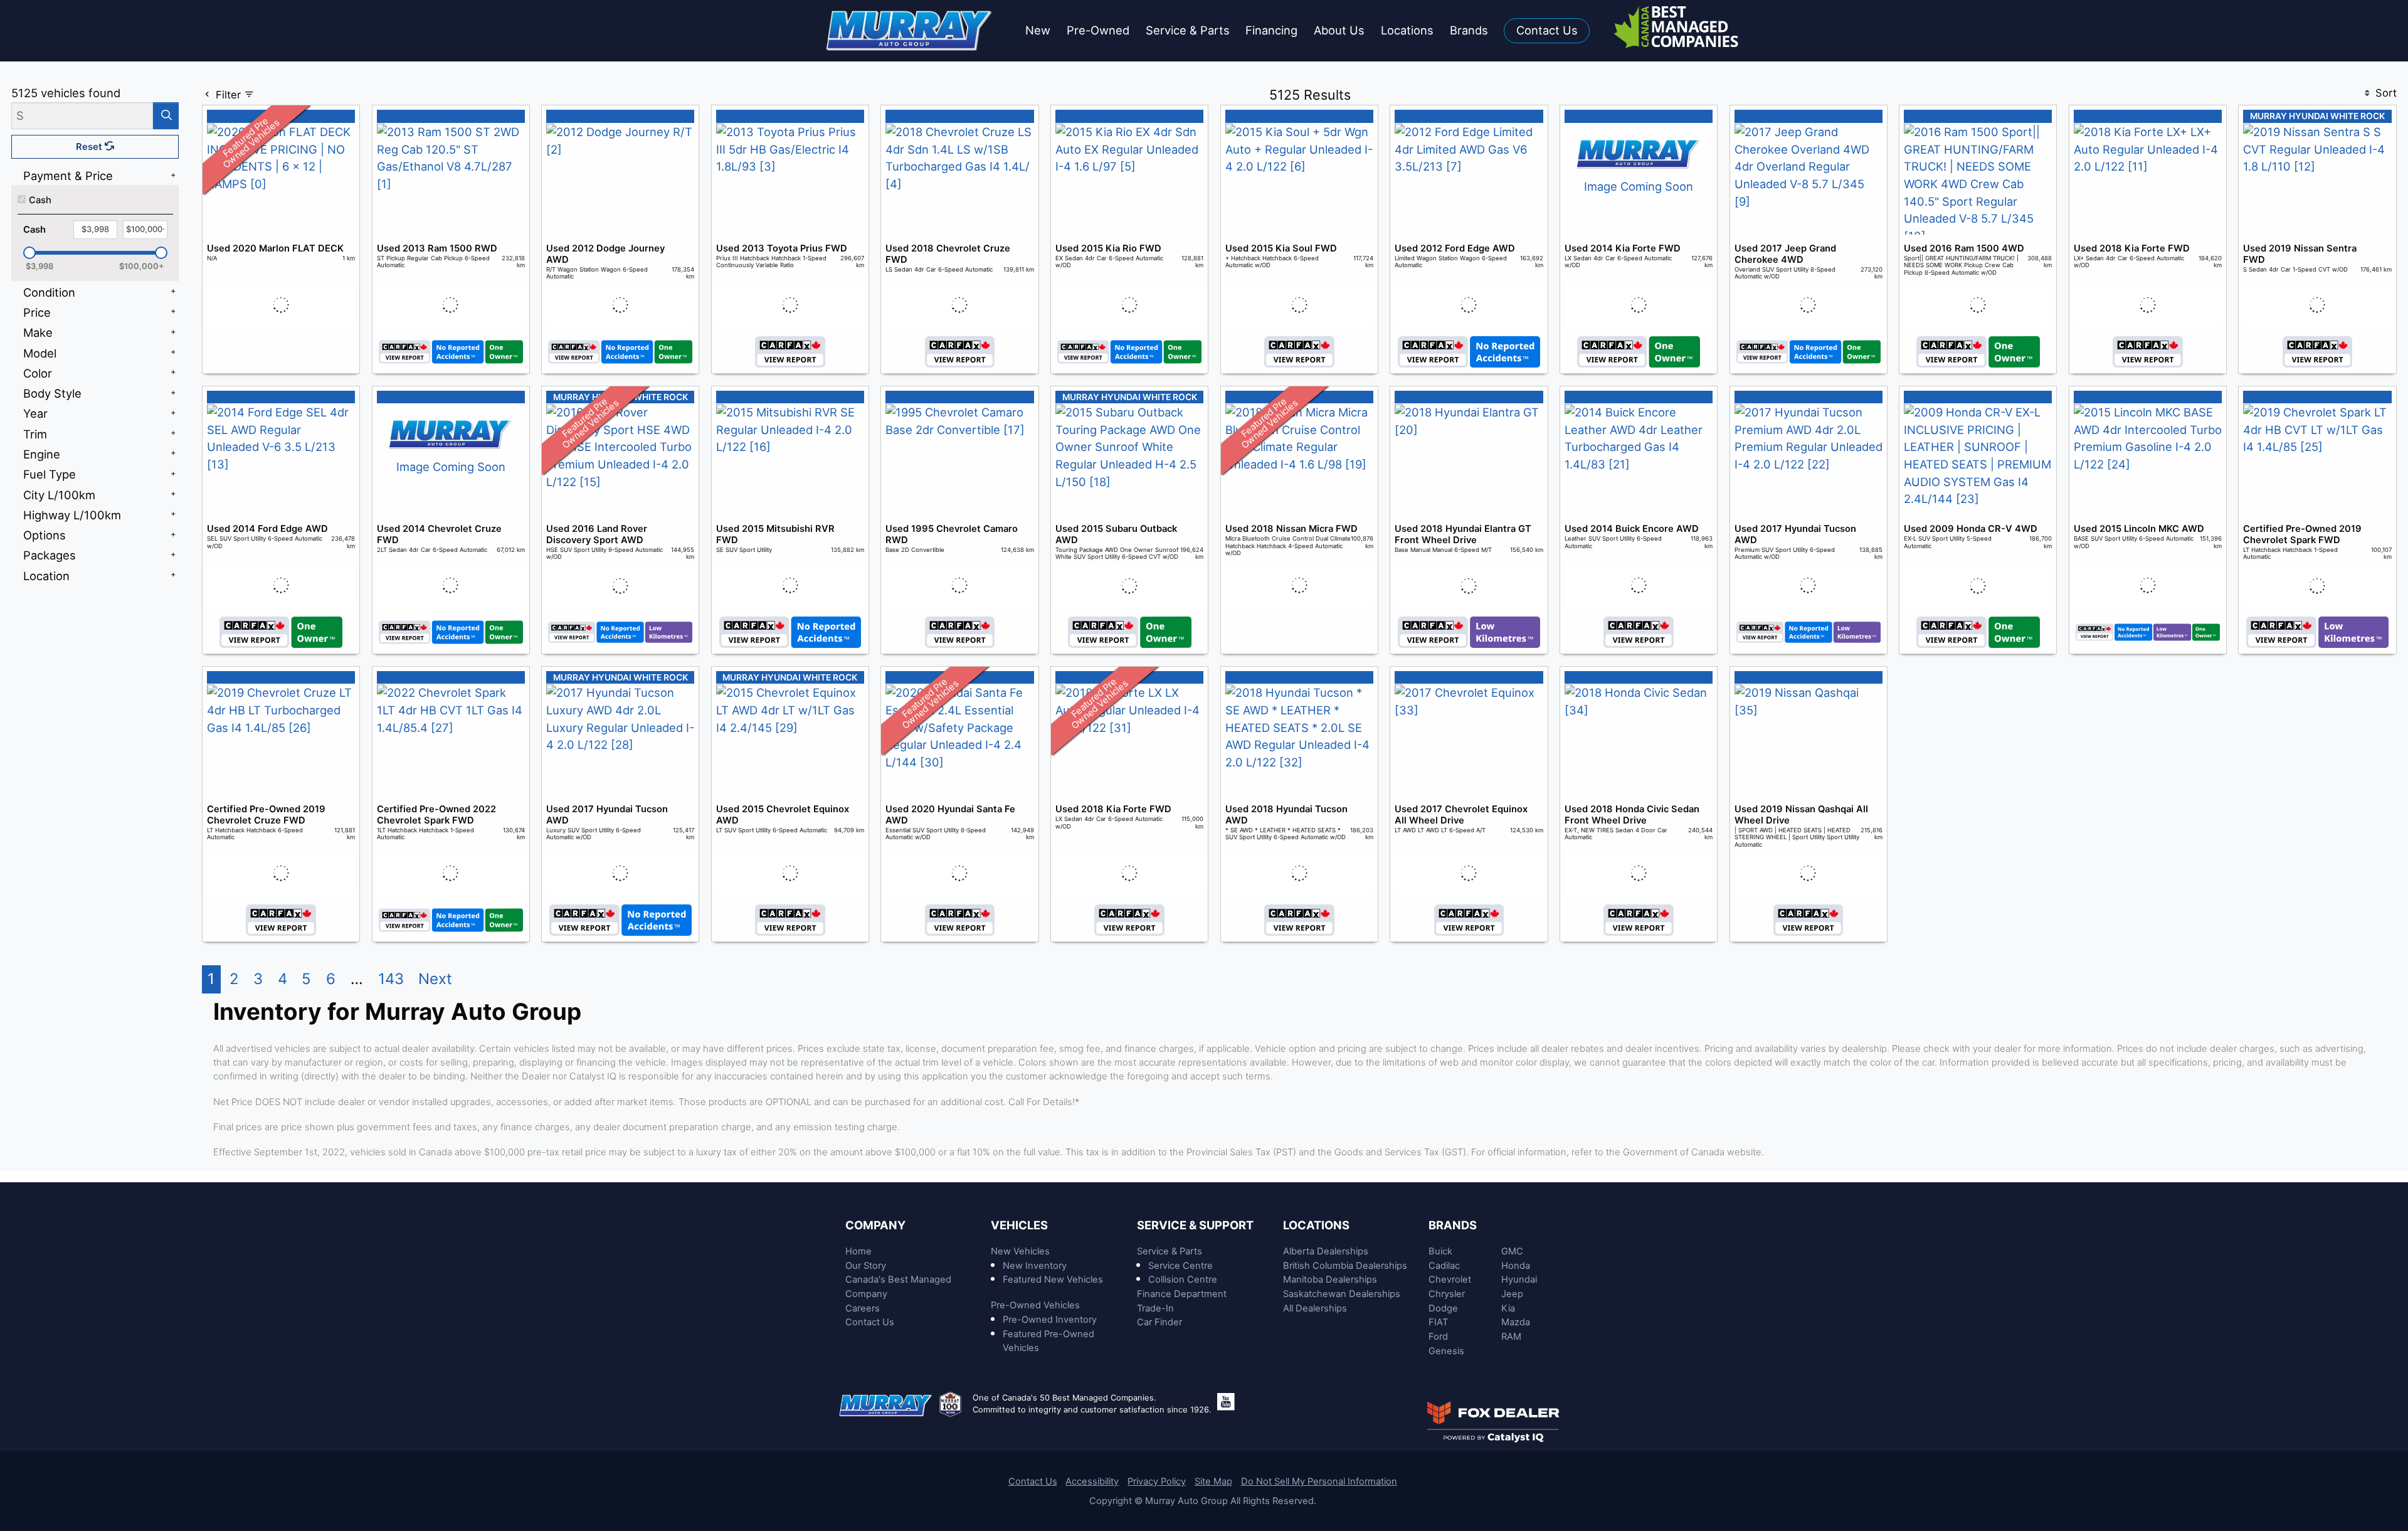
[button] (1038, 31)
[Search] (166, 116)
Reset (90, 147)
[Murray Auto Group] (910, 29)
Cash (40, 200)
